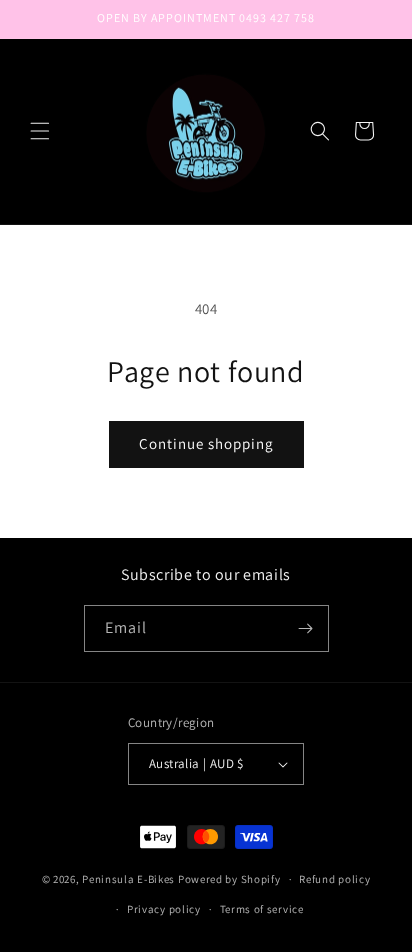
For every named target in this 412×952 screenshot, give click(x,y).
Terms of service (262, 909)
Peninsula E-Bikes (128, 879)
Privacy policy (164, 909)
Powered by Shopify (229, 879)
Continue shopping (206, 443)
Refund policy (334, 879)
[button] (40, 131)
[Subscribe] (306, 628)
